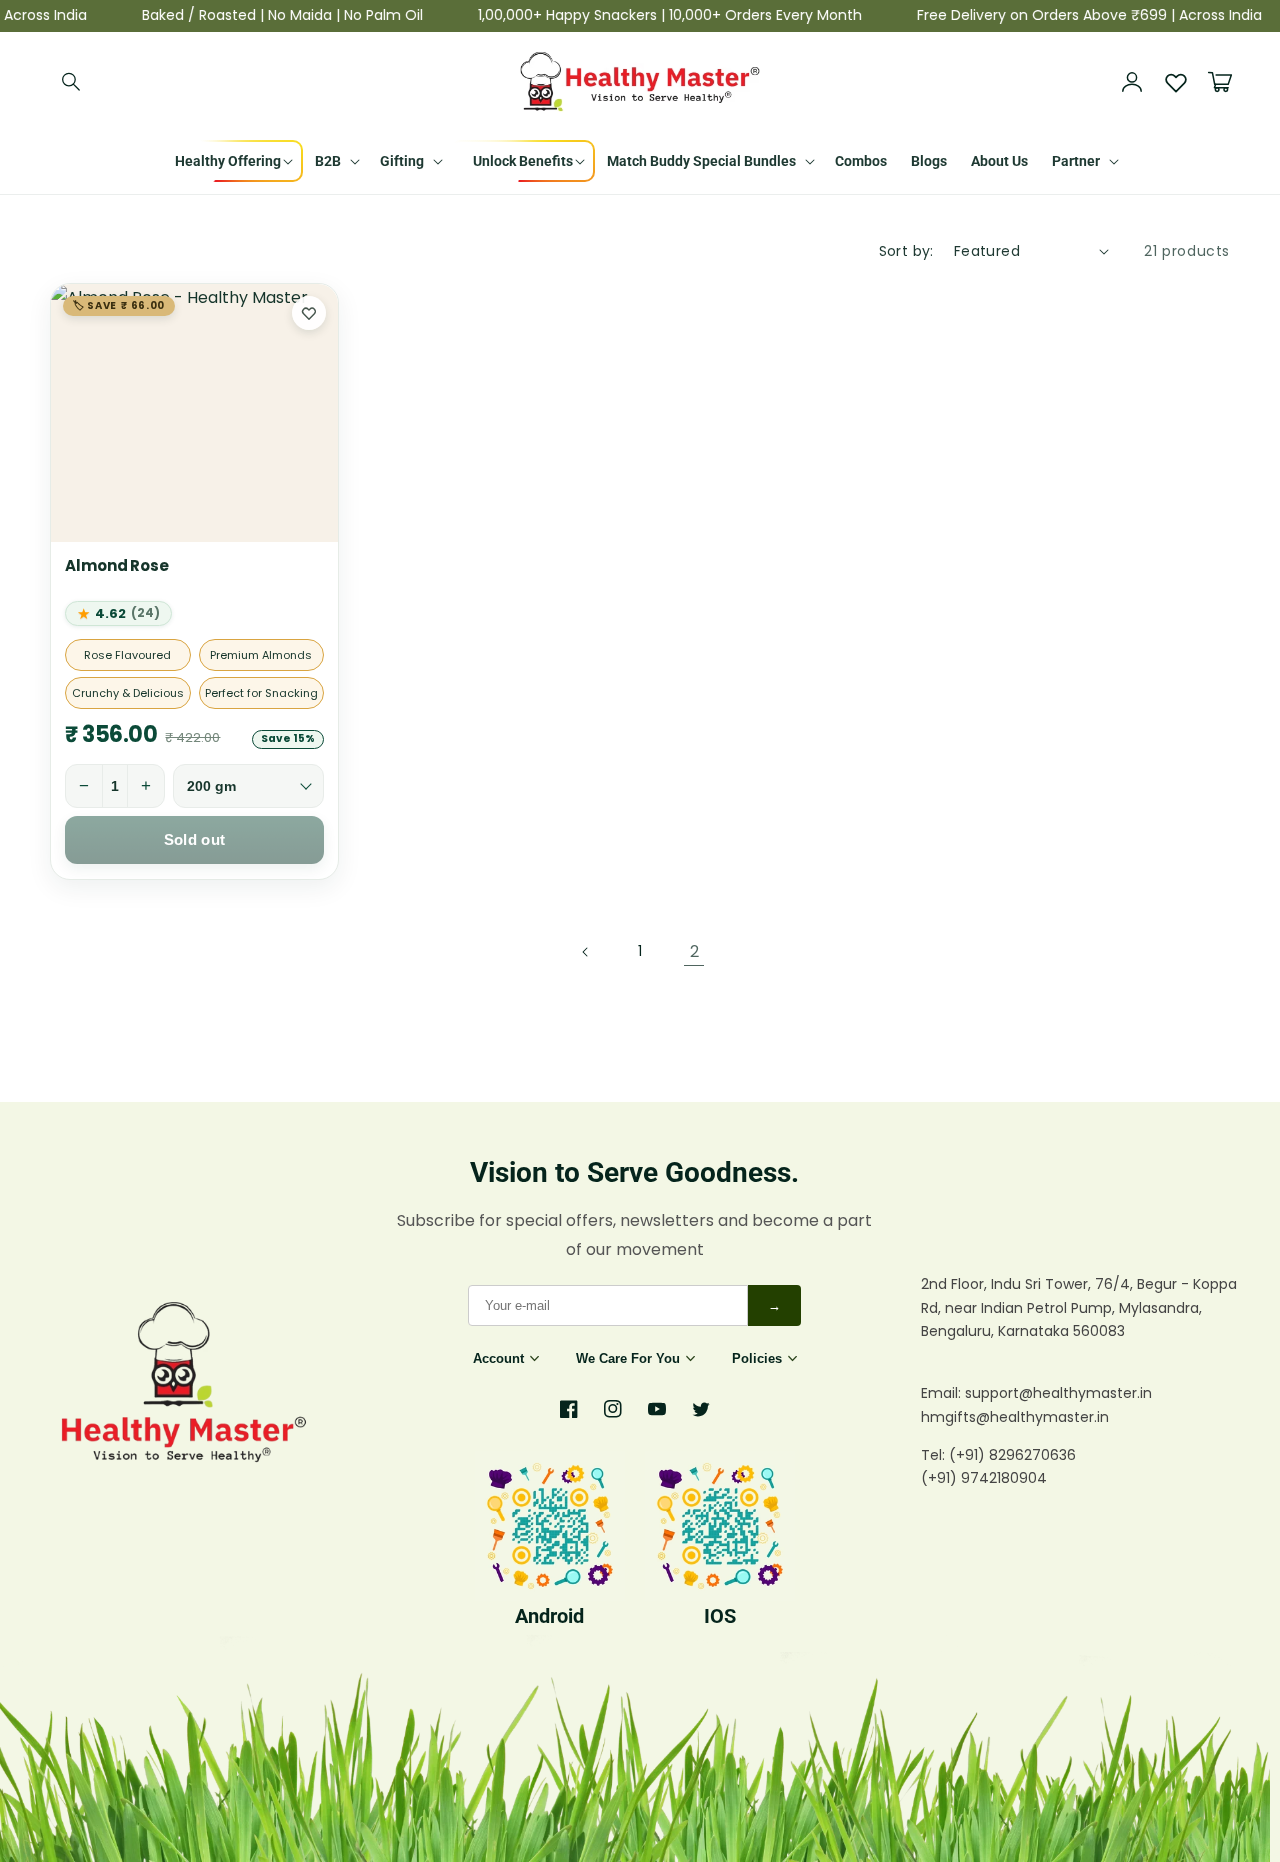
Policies (757, 1358)
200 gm (211, 786)
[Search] (72, 82)
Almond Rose (117, 566)
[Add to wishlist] (309, 313)
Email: (943, 1393)
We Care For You (628, 1358)
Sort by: (906, 251)
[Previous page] (586, 952)
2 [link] (694, 951)
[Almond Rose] (194, 413)
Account (498, 1358)
